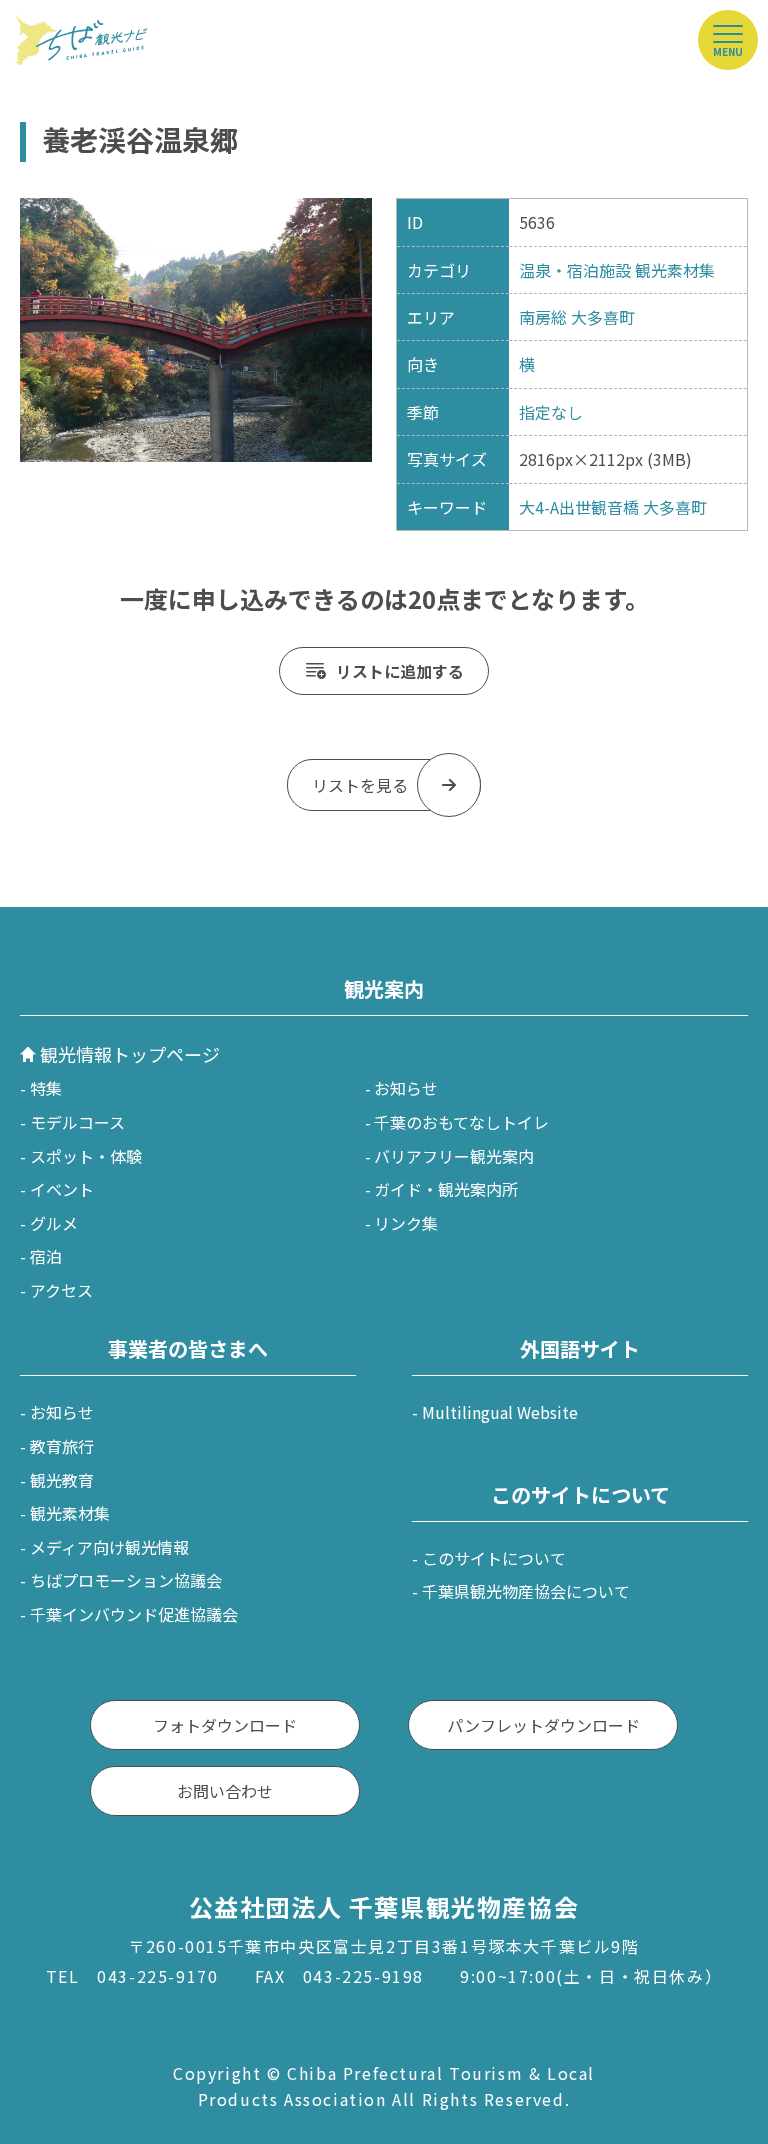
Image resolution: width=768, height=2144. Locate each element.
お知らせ (406, 1088)
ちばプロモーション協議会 (126, 1580)
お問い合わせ (225, 1791)
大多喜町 (603, 317)
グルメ (54, 1223)
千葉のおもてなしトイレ (461, 1122)
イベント (62, 1189)
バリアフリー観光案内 (454, 1156)
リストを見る (360, 785)
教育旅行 (62, 1446)
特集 (46, 1088)
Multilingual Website (500, 1412)
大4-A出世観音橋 (579, 507)
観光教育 (62, 1480)
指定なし (551, 412)
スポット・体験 (86, 1156)
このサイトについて (494, 1558)
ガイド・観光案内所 (446, 1189)
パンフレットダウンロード (543, 1725)
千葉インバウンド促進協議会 (134, 1614)
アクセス (61, 1290)
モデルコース (77, 1122)
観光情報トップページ (130, 1054)
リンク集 (406, 1223)
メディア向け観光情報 (109, 1547)
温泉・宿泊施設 (575, 270)
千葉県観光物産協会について (526, 1591)
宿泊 (46, 1256)
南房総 (543, 317)
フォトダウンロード (225, 1725)
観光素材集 (675, 270)
